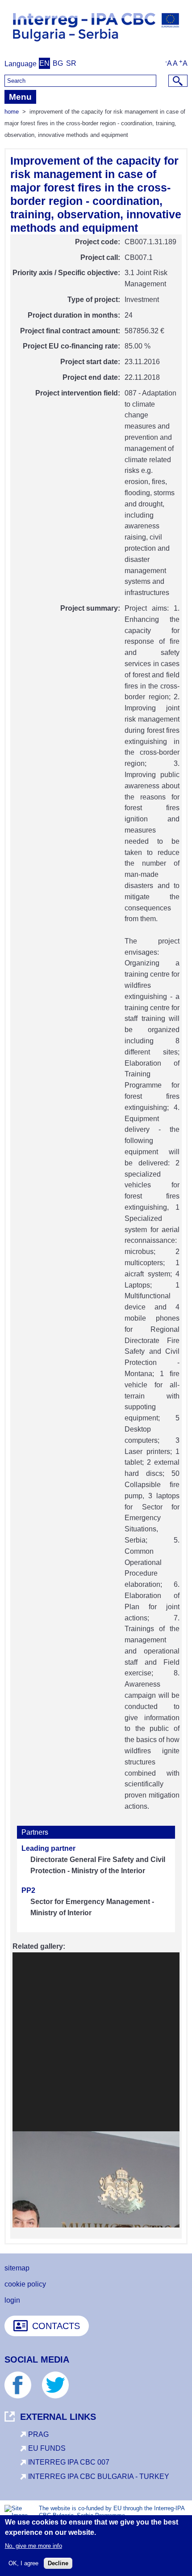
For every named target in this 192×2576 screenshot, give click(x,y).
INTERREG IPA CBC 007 (69, 2462)
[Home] (96, 45)
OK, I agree (23, 2563)
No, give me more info (33, 2546)
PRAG (38, 2434)
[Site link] (22, 2396)
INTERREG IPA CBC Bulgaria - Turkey (99, 2476)
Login (12, 2300)
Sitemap (17, 2268)
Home (12, 112)
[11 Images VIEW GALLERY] (96, 2090)
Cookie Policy (25, 2284)
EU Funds (47, 2448)
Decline (58, 2563)
